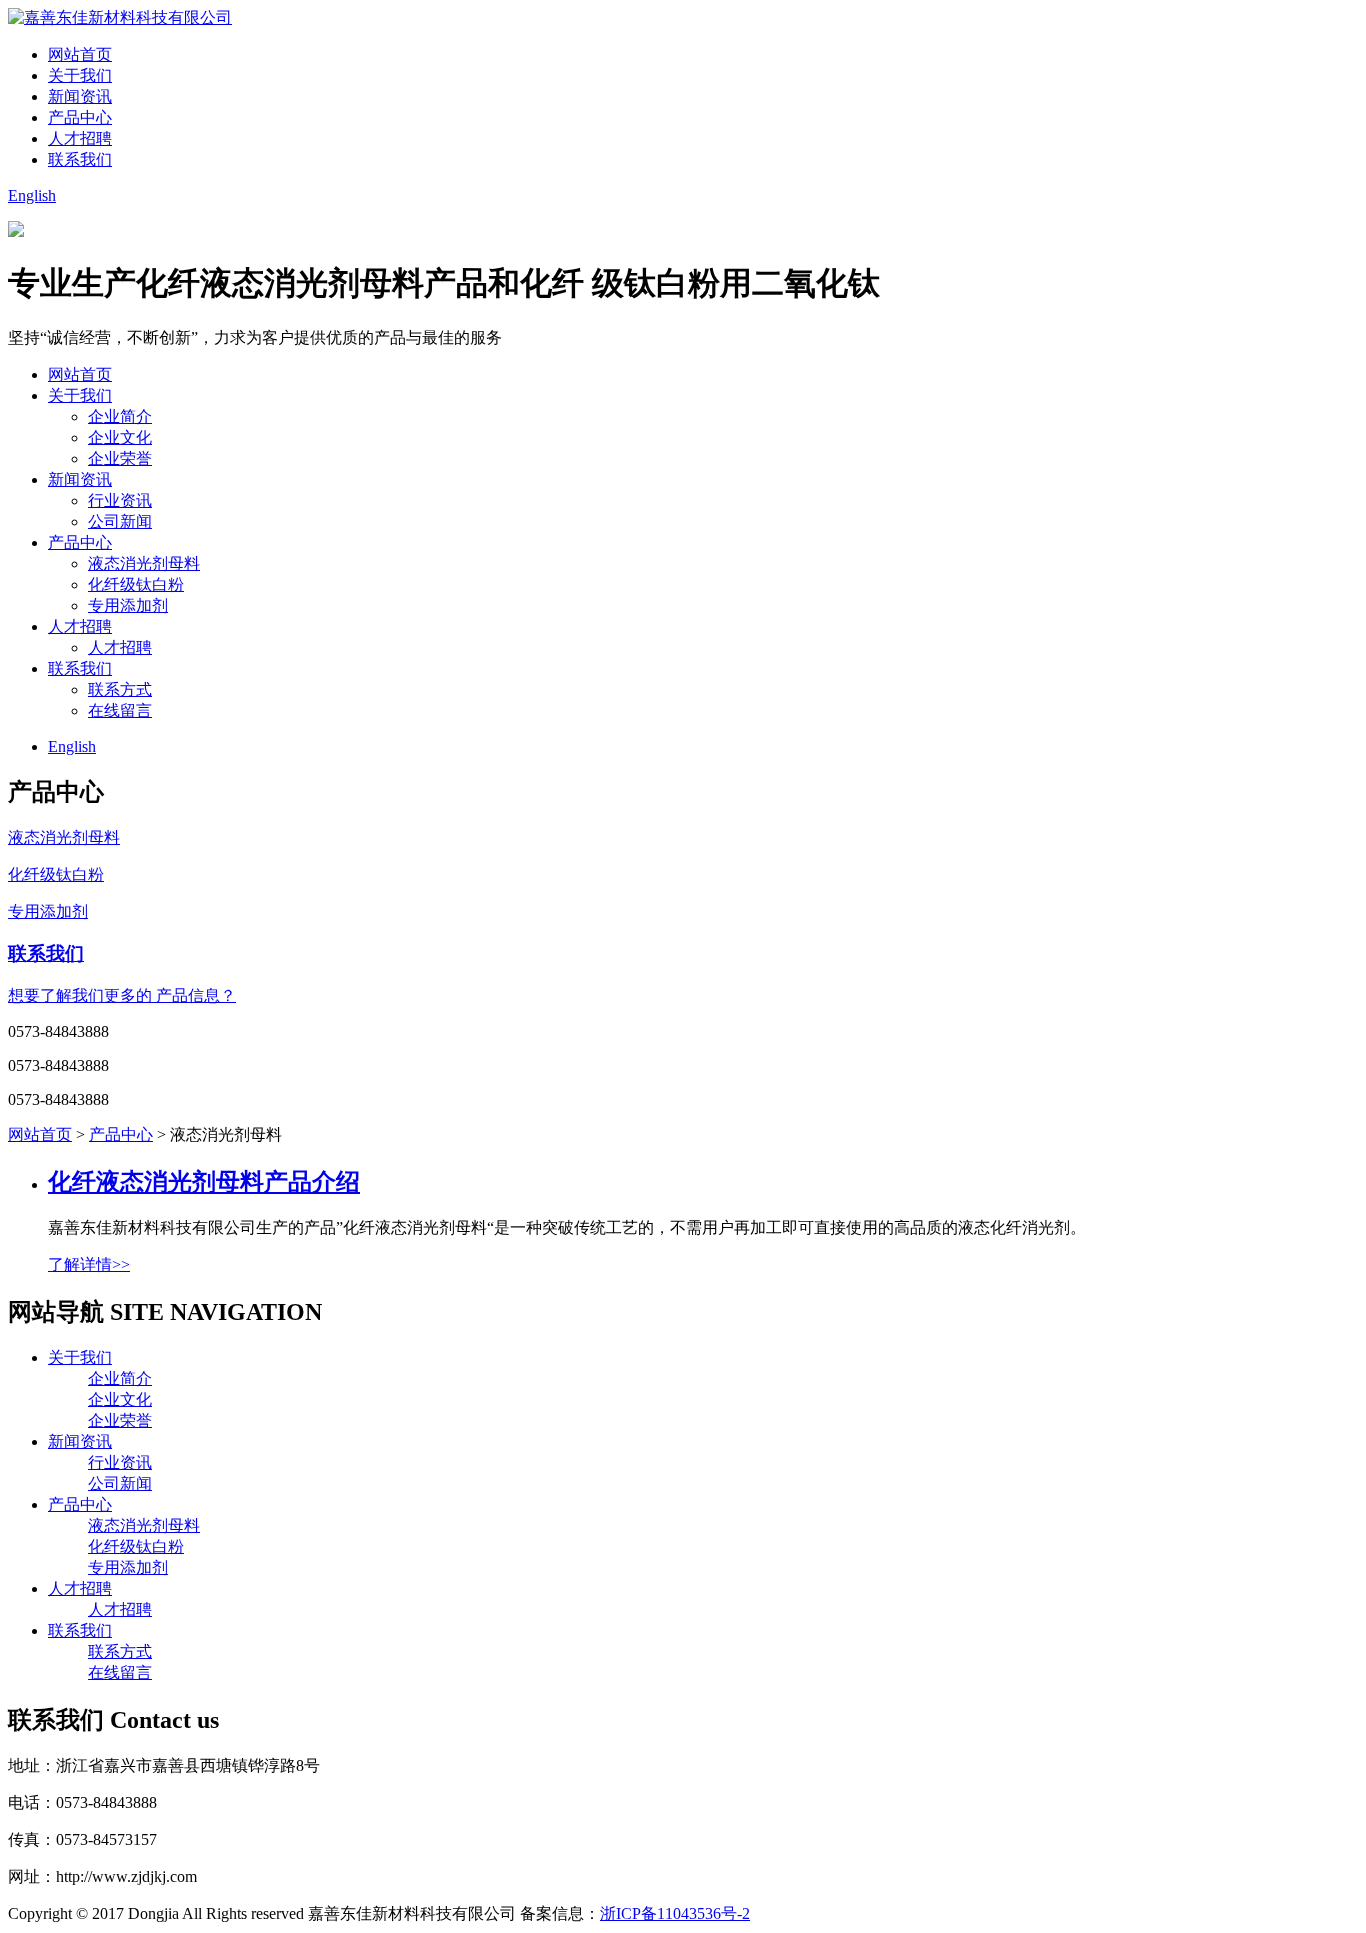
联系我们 (80, 159)
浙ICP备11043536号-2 (675, 1913)
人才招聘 (80, 138)
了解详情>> (89, 1264)
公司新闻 (120, 521)
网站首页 (80, 54)
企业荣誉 (120, 458)
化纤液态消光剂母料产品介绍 (204, 1182)
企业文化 (120, 437)
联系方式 (120, 689)
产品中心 (80, 117)
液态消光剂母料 (144, 563)
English (32, 195)
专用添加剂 (128, 605)
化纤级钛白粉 (136, 584)
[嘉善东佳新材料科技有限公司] (120, 17)
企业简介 (120, 416)
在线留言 (120, 710)
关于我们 (80, 75)
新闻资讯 (80, 96)
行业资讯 (120, 500)
